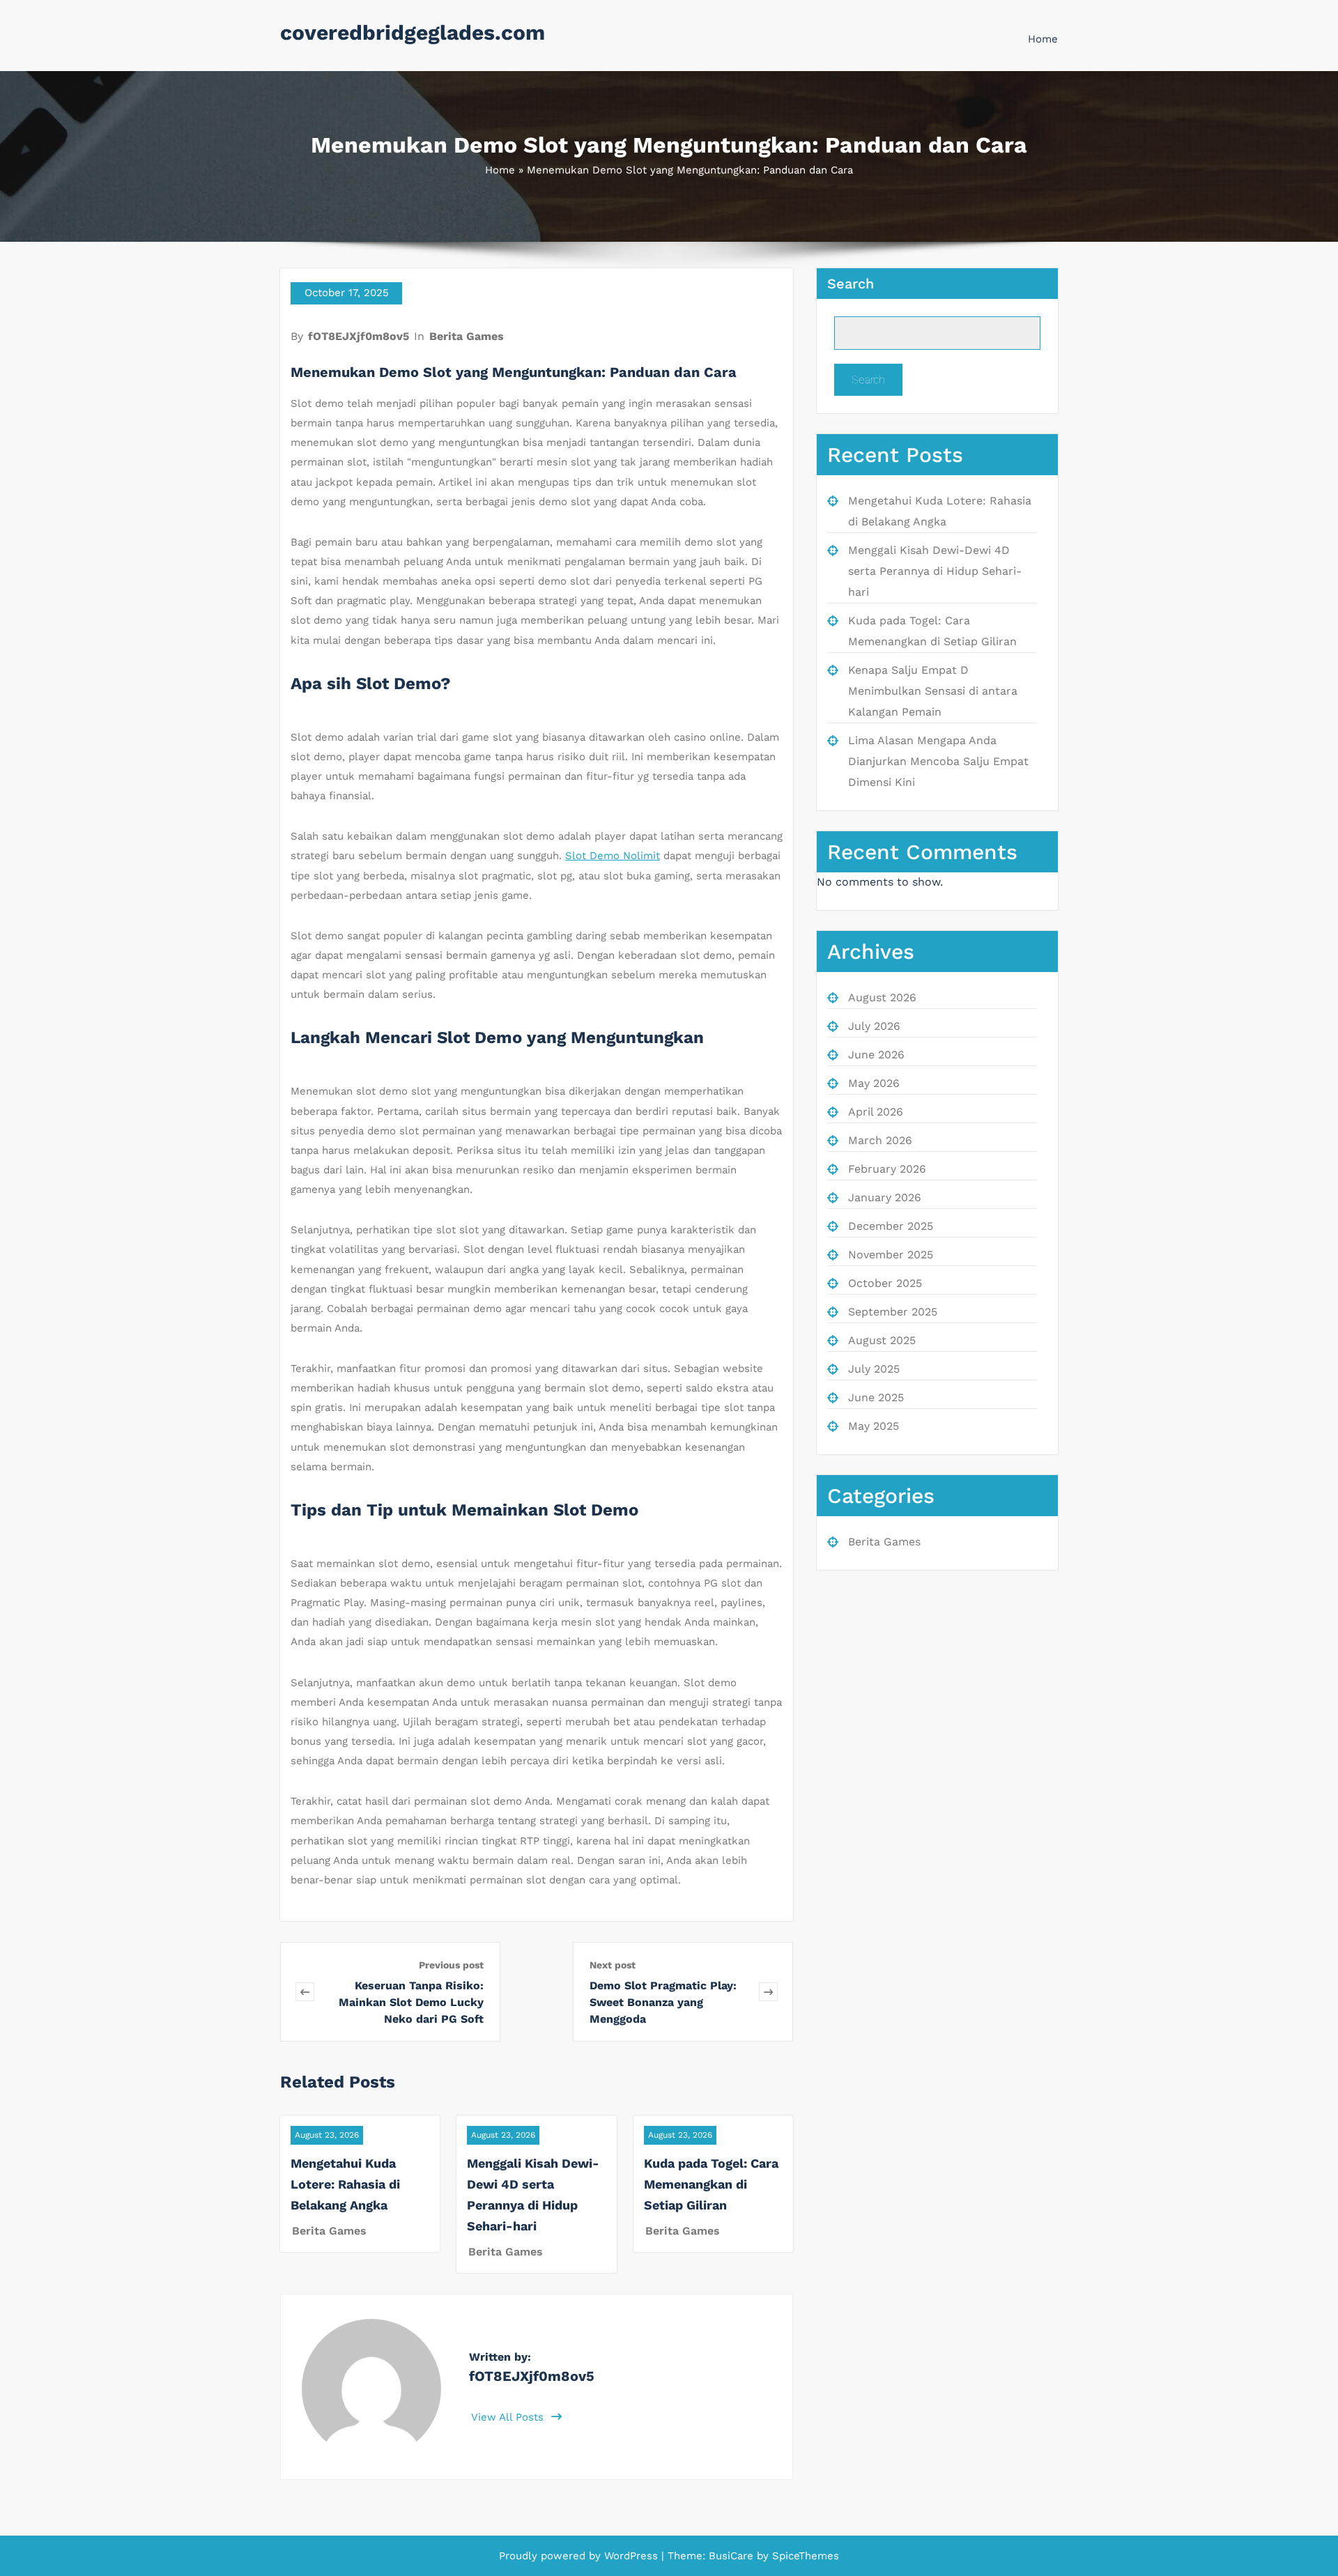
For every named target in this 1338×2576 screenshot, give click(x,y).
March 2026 (880, 1140)
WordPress (631, 2556)
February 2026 (887, 1169)
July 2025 (874, 1369)
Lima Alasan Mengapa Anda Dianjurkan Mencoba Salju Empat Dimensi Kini (938, 761)
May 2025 (874, 1426)
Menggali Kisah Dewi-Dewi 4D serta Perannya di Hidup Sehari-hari (935, 571)
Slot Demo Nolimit (613, 856)
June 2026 (876, 1055)
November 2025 (891, 1255)
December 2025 (891, 1226)
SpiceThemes (804, 2556)
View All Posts (509, 2417)
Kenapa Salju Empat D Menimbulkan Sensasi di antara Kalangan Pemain (933, 691)
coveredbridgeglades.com (413, 32)
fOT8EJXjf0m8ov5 (359, 336)
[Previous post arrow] (305, 1992)
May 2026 (874, 1083)
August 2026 (882, 997)
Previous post (451, 1965)
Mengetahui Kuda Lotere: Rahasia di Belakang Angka (345, 2184)
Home (1043, 39)
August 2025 (882, 1340)
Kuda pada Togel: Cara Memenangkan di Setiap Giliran (711, 2184)
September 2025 (893, 1312)
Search (851, 284)
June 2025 (876, 1397)
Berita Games (467, 336)
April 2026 (876, 1112)
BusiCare (733, 2556)
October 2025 (885, 1283)
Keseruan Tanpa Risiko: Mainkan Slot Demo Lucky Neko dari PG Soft (411, 2002)
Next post (613, 1965)
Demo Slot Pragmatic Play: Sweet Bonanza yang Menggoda (663, 2002)
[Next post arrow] (768, 1992)
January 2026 (885, 1197)
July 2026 (874, 1026)
